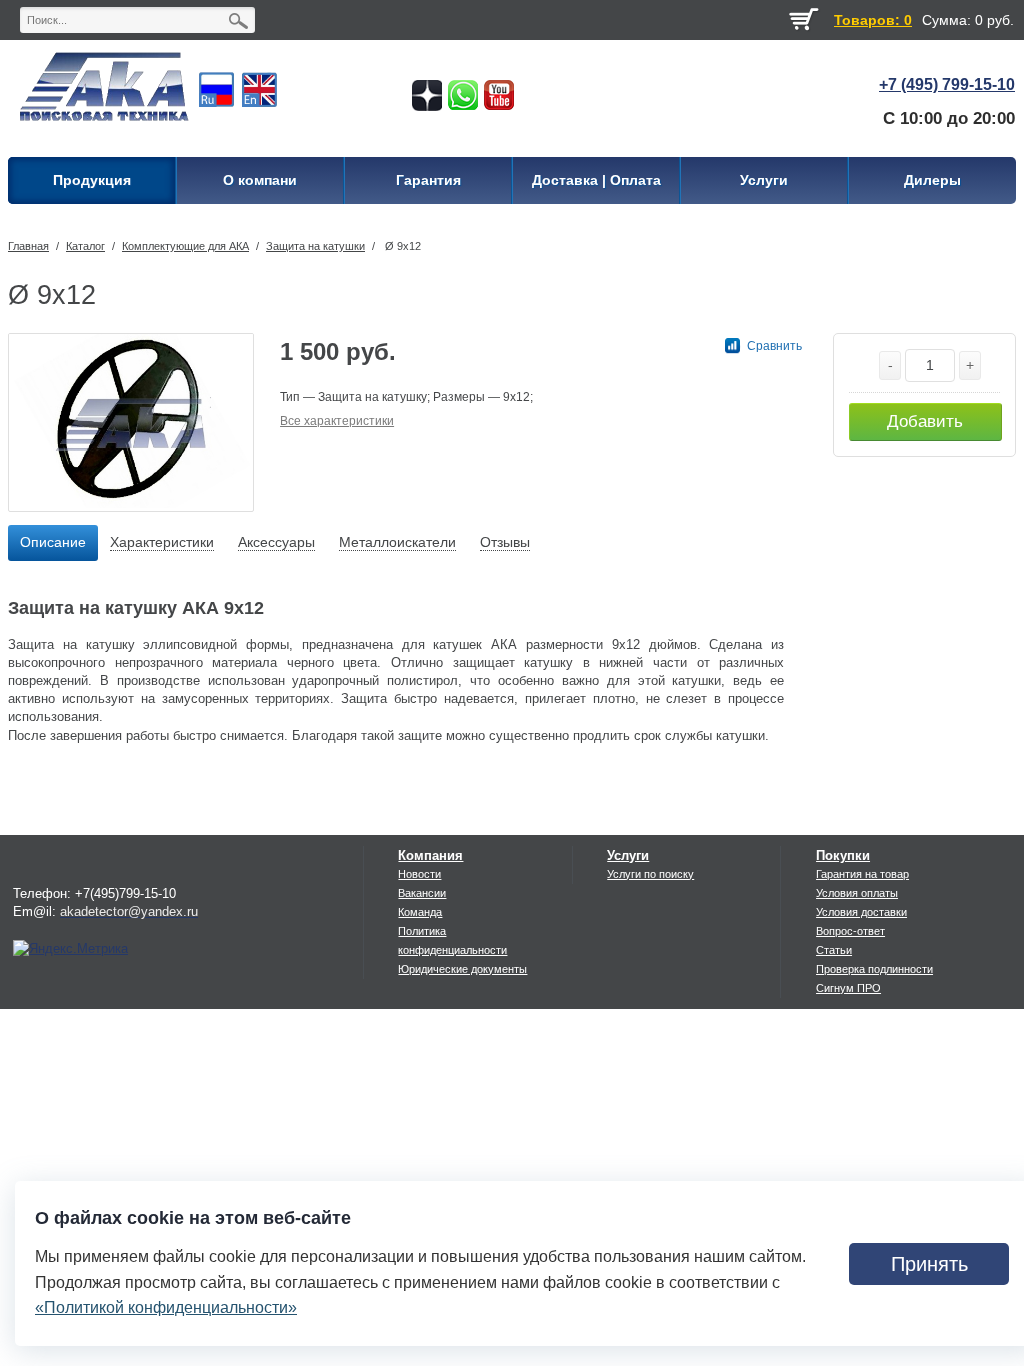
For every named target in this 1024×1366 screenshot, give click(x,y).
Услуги (628, 855)
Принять (929, 1264)
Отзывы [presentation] (505, 542)
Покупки (843, 855)
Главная (28, 246)
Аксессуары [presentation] (276, 542)
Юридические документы (462, 969)
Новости (419, 874)
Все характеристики (337, 421)
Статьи (834, 950)
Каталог (85, 246)
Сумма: (946, 20)
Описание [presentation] (53, 542)
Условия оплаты (857, 893)
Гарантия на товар (862, 874)
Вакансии (422, 893)
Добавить (925, 421)
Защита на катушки (315, 246)
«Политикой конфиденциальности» (166, 1307)
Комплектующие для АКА (185, 246)
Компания (430, 855)
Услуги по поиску (650, 874)
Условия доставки (861, 912)
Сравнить (774, 346)
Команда (420, 912)
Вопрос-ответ (850, 931)
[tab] (53, 543)
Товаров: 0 (873, 20)
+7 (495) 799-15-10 (947, 84)
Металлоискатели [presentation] (397, 542)
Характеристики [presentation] (162, 542)
